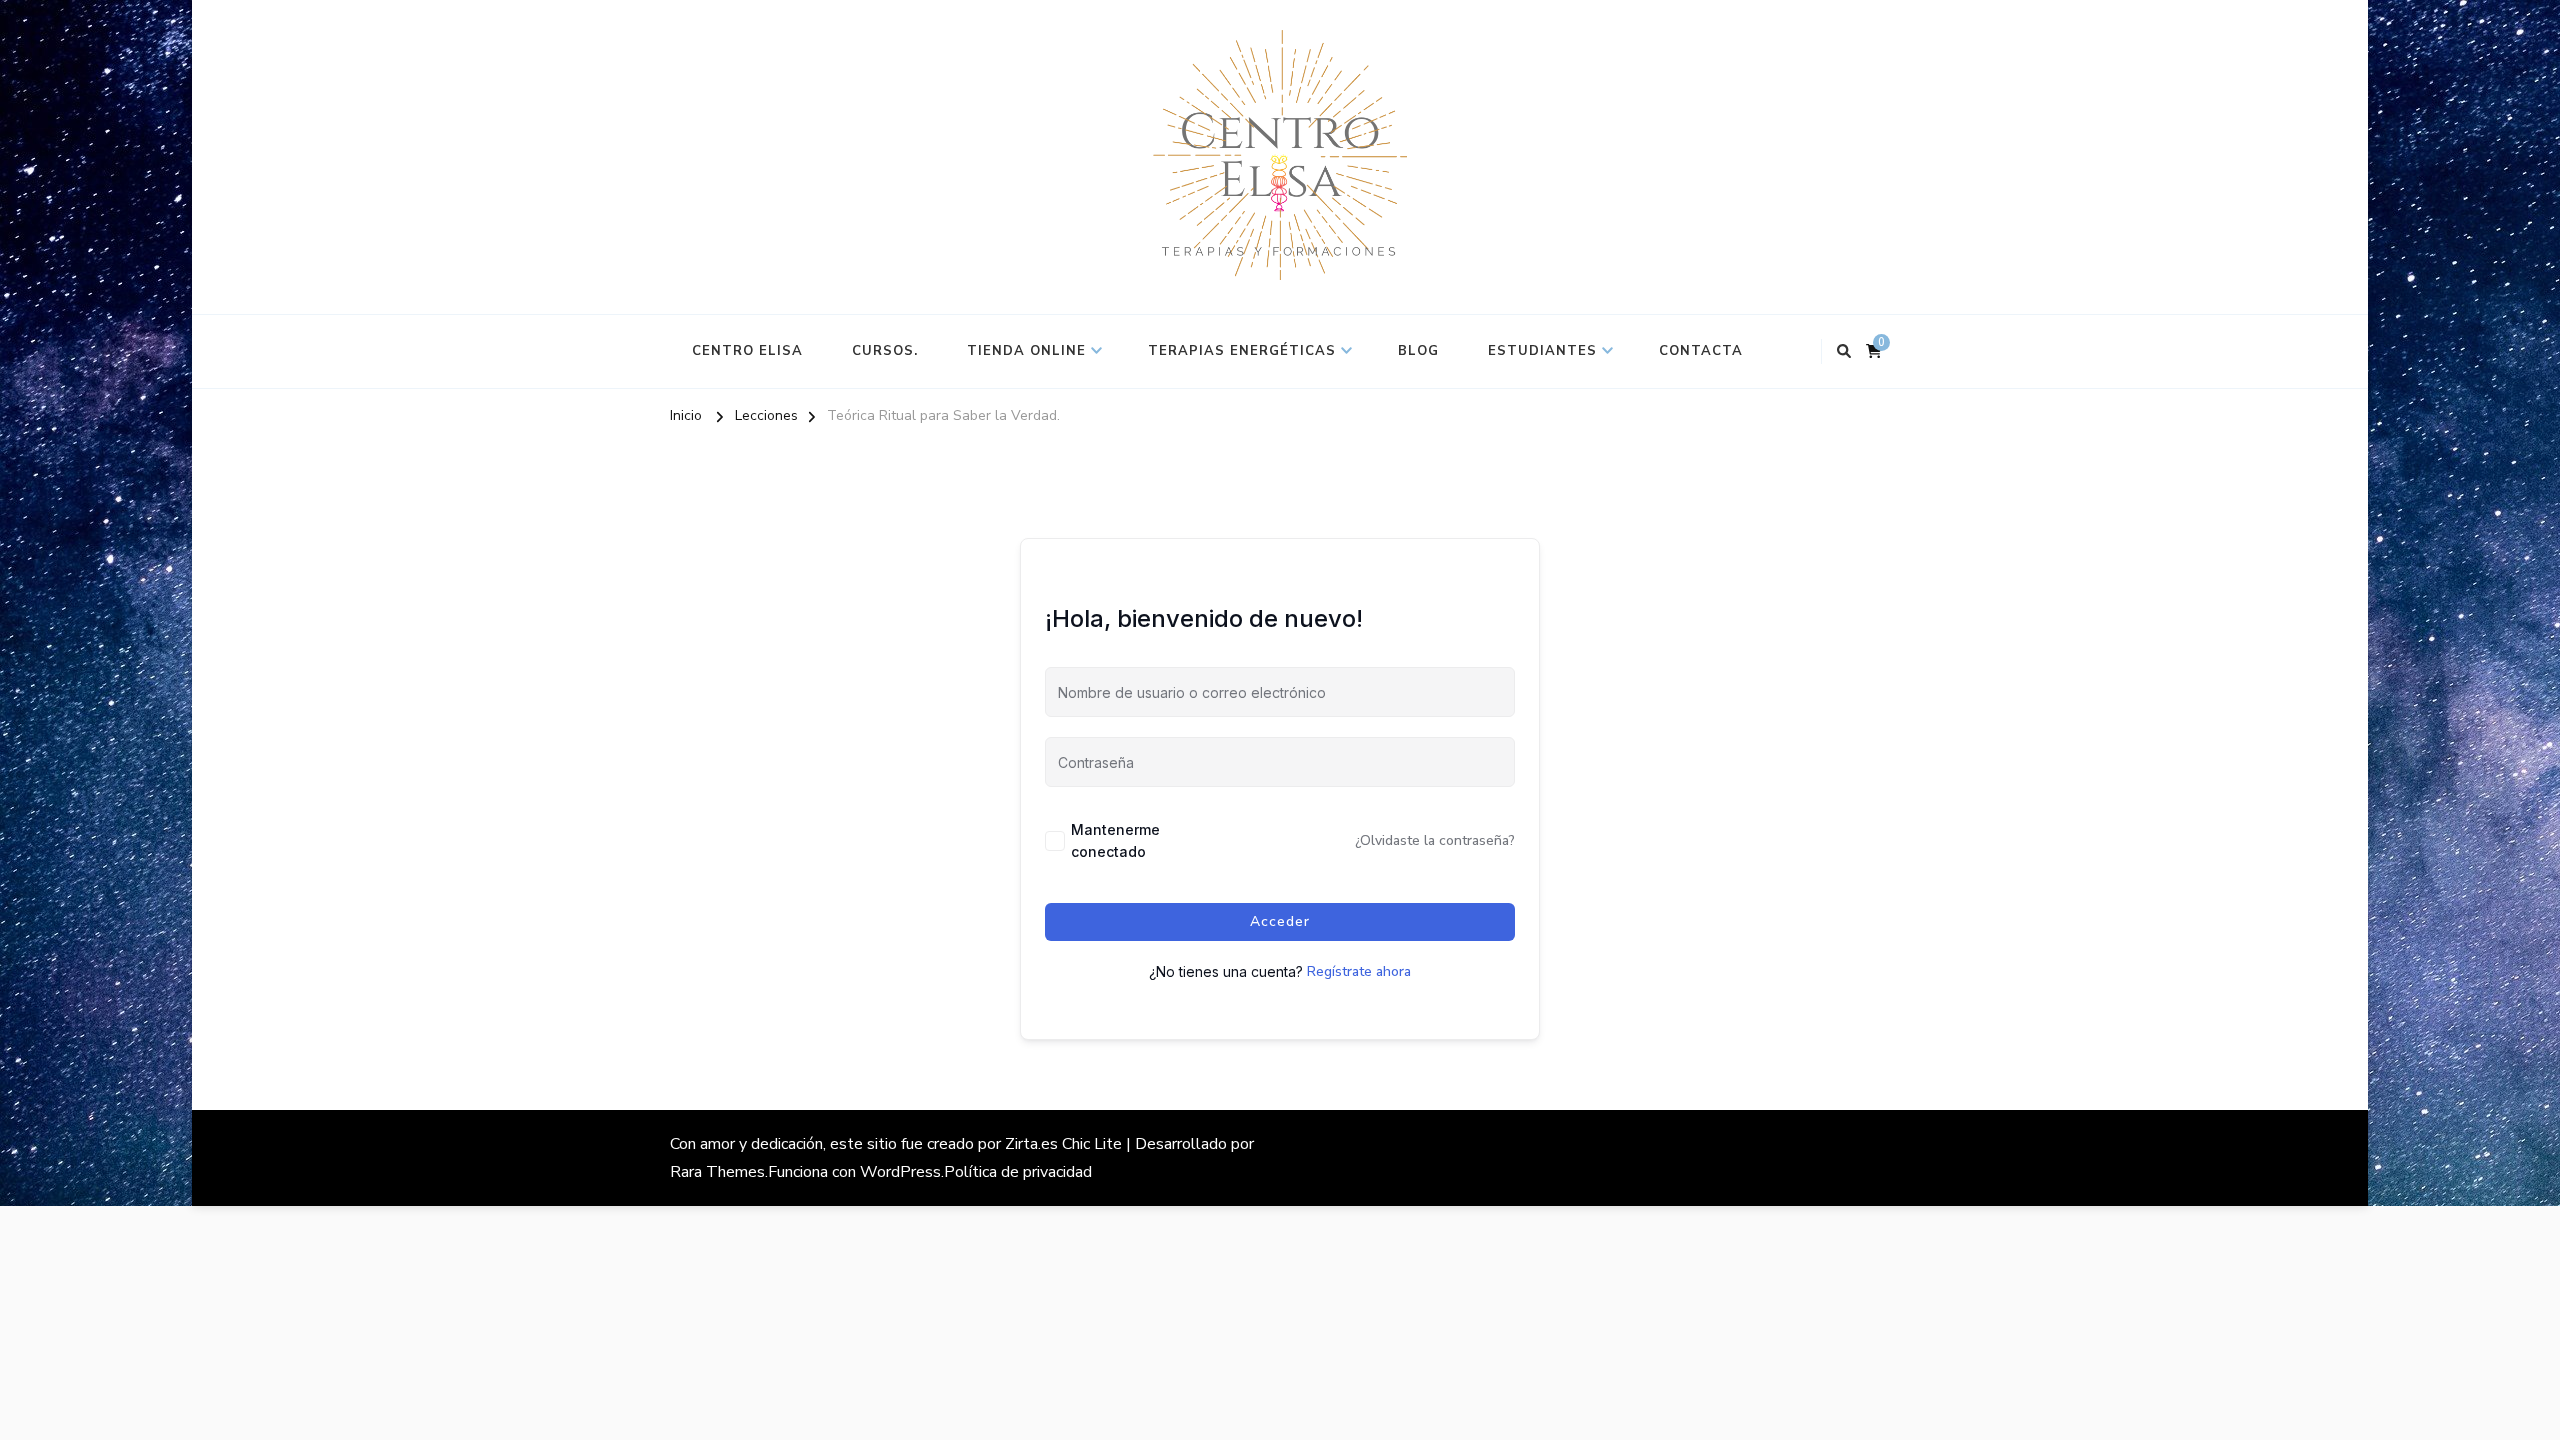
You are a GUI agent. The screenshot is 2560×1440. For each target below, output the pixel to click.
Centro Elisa (747, 351)
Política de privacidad (1018, 1172)
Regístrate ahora (1359, 971)
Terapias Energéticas (1242, 351)
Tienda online (1026, 351)
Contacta (1701, 351)
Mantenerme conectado (1115, 840)
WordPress (900, 1172)
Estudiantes (1542, 351)
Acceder (1280, 921)
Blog (1418, 351)
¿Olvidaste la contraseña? (1435, 840)
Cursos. (885, 351)
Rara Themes (717, 1172)
